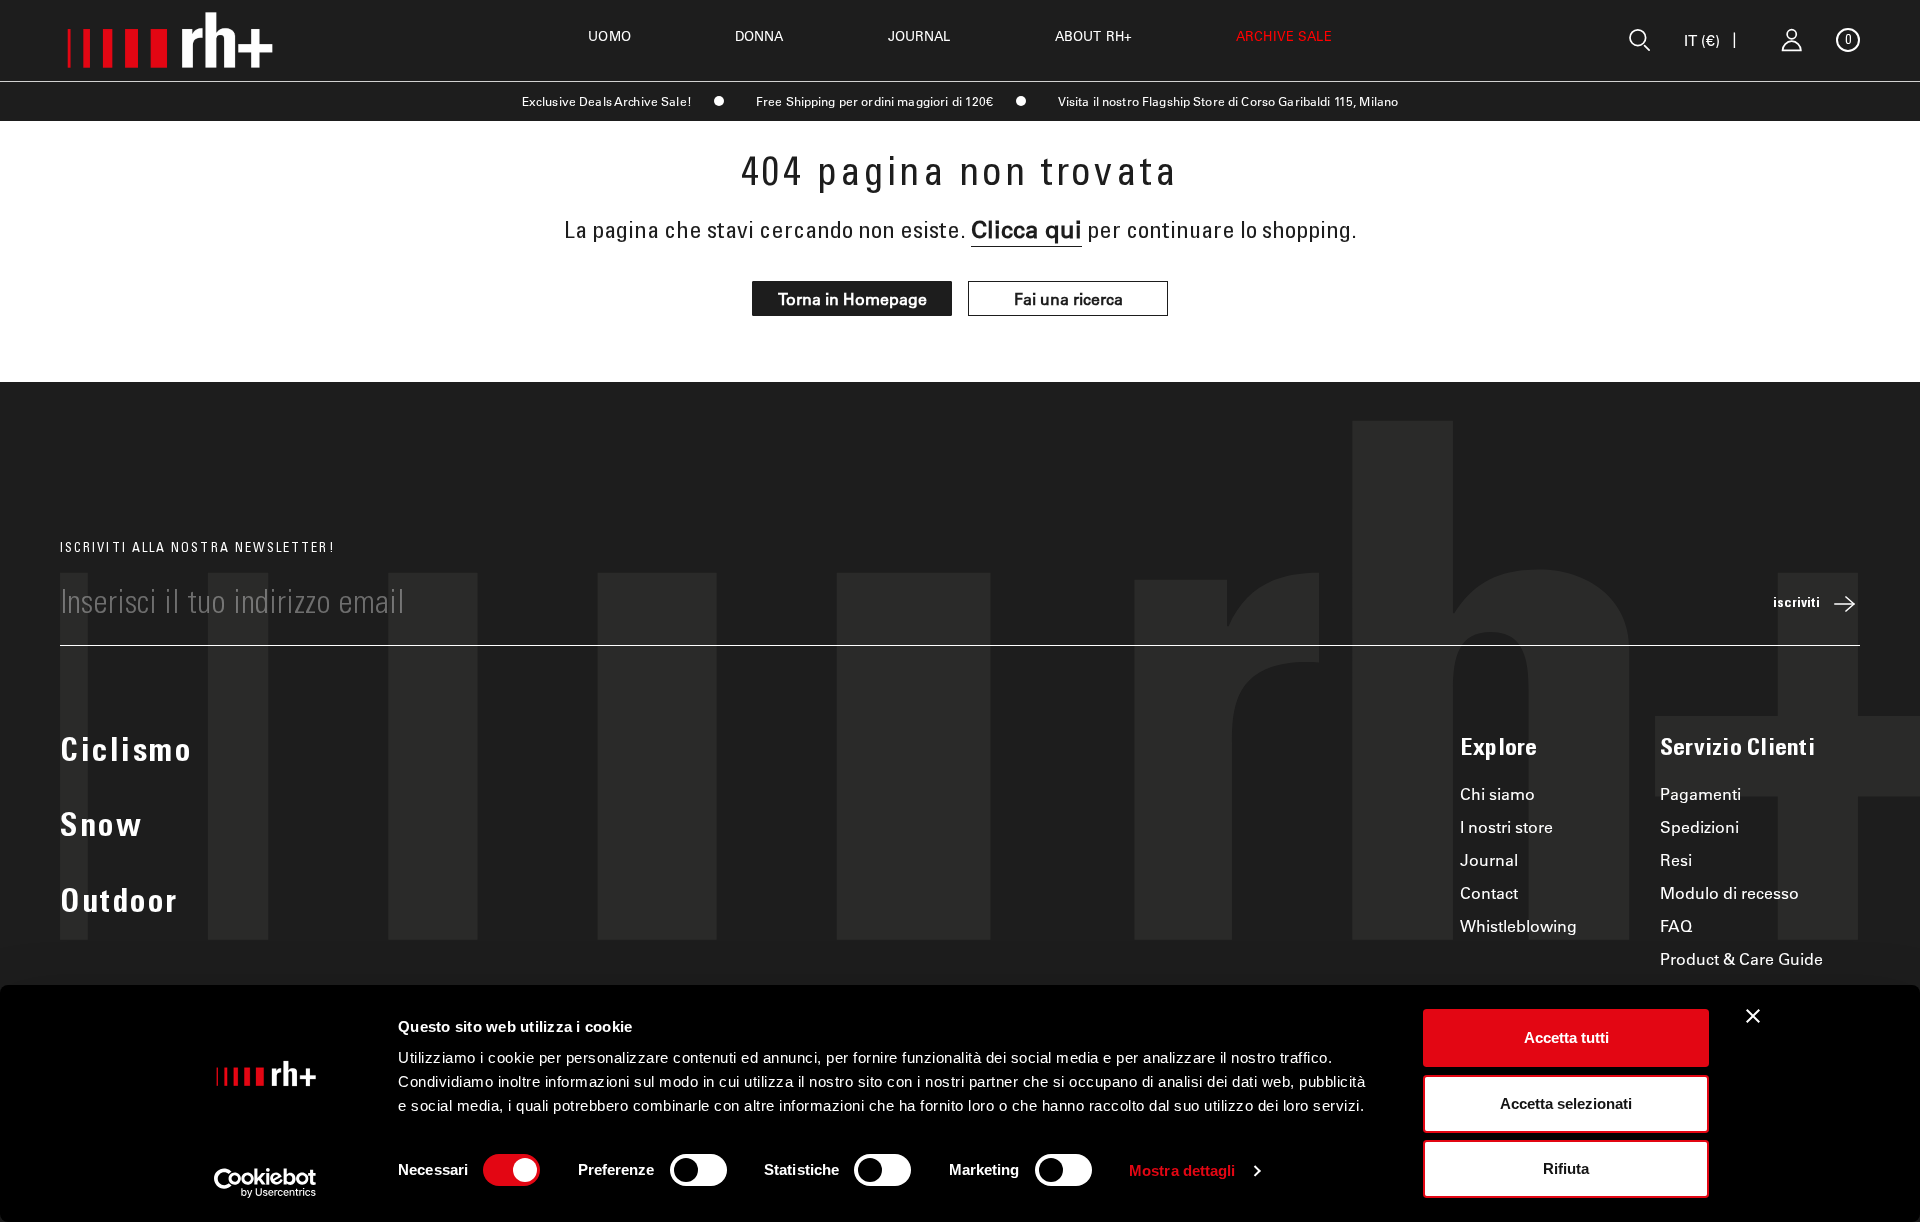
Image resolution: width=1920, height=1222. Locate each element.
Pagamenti (1700, 793)
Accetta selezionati (1566, 1103)
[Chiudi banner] (1753, 1016)
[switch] (698, 1170)
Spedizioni (1699, 826)
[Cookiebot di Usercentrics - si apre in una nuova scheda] (265, 1183)
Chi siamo (1497, 793)
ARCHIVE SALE (1284, 35)
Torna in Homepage (852, 298)
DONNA (759, 35)
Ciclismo (126, 754)
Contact (1489, 892)
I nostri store (1506, 826)
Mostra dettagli (1182, 1170)
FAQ (1676, 925)
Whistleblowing (1518, 925)
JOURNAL (919, 35)
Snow (101, 829)
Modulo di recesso (1729, 892)
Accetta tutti (1566, 1037)
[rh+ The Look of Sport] (170, 40)
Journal (1489, 859)
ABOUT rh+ (1093, 35)
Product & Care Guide (1741, 958)
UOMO (609, 35)
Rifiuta (1566, 1168)
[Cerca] (1640, 40)
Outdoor (119, 905)
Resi (1676, 859)
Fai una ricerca (1068, 298)
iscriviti (1796, 604)
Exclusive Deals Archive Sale (604, 101)
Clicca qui (1026, 228)
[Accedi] (1792, 40)
